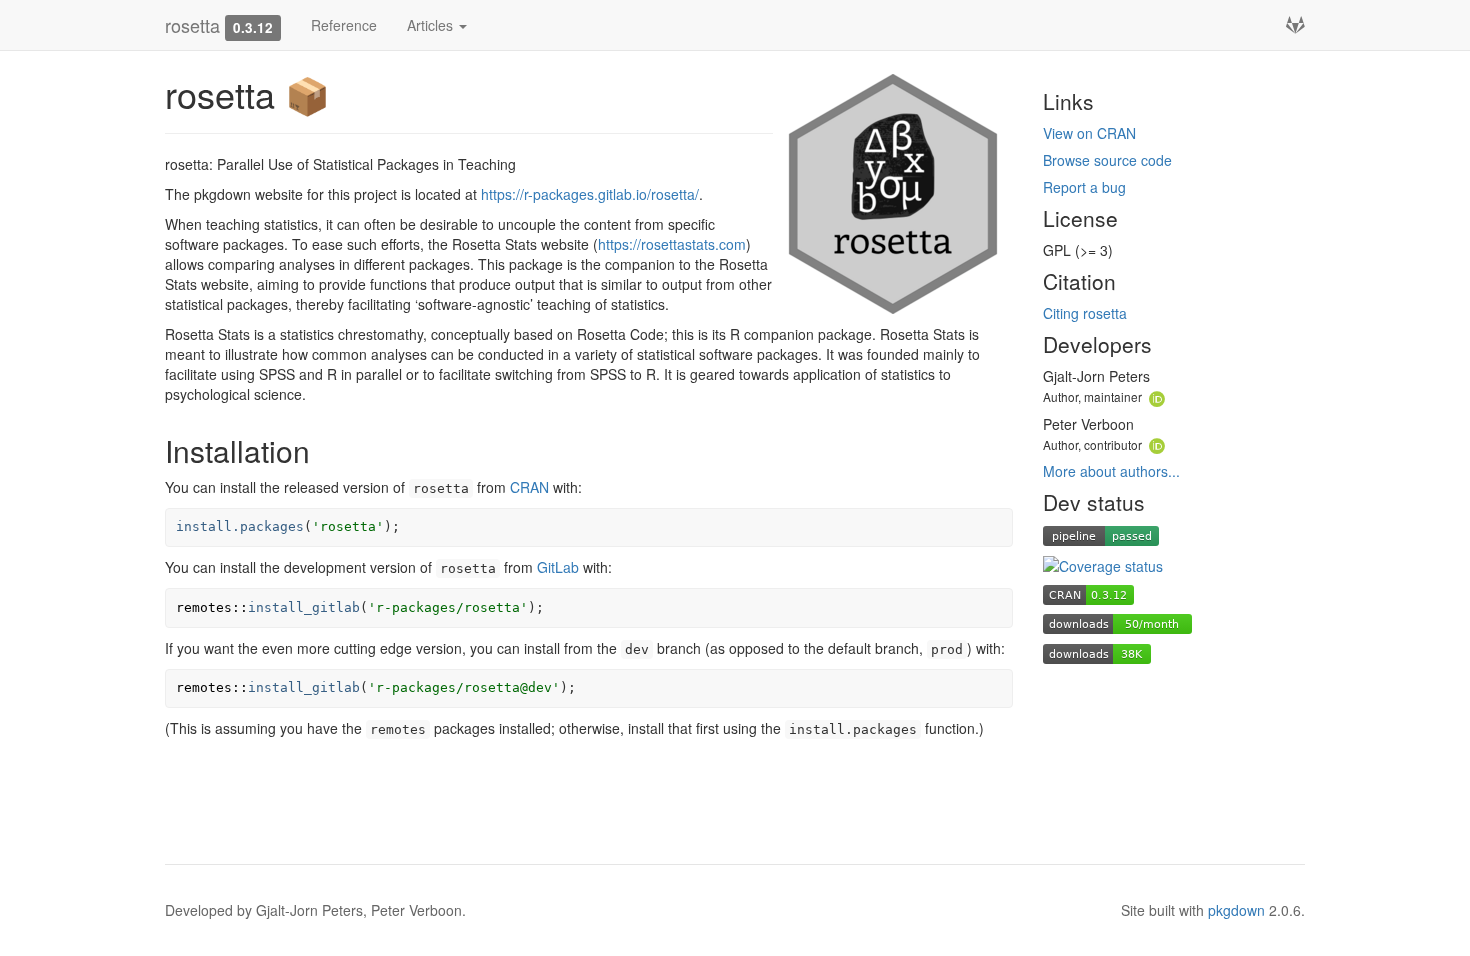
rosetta (192, 25)
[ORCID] (1157, 396)
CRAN (529, 487)
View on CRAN (1089, 133)
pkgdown (1236, 910)
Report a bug (1084, 187)
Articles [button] (432, 25)
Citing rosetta (1085, 313)
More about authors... (1111, 471)
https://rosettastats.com (672, 244)
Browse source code (1107, 160)
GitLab (558, 567)
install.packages (240, 526)
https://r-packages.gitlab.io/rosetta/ (590, 194)
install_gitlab (304, 607)
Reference (344, 25)
